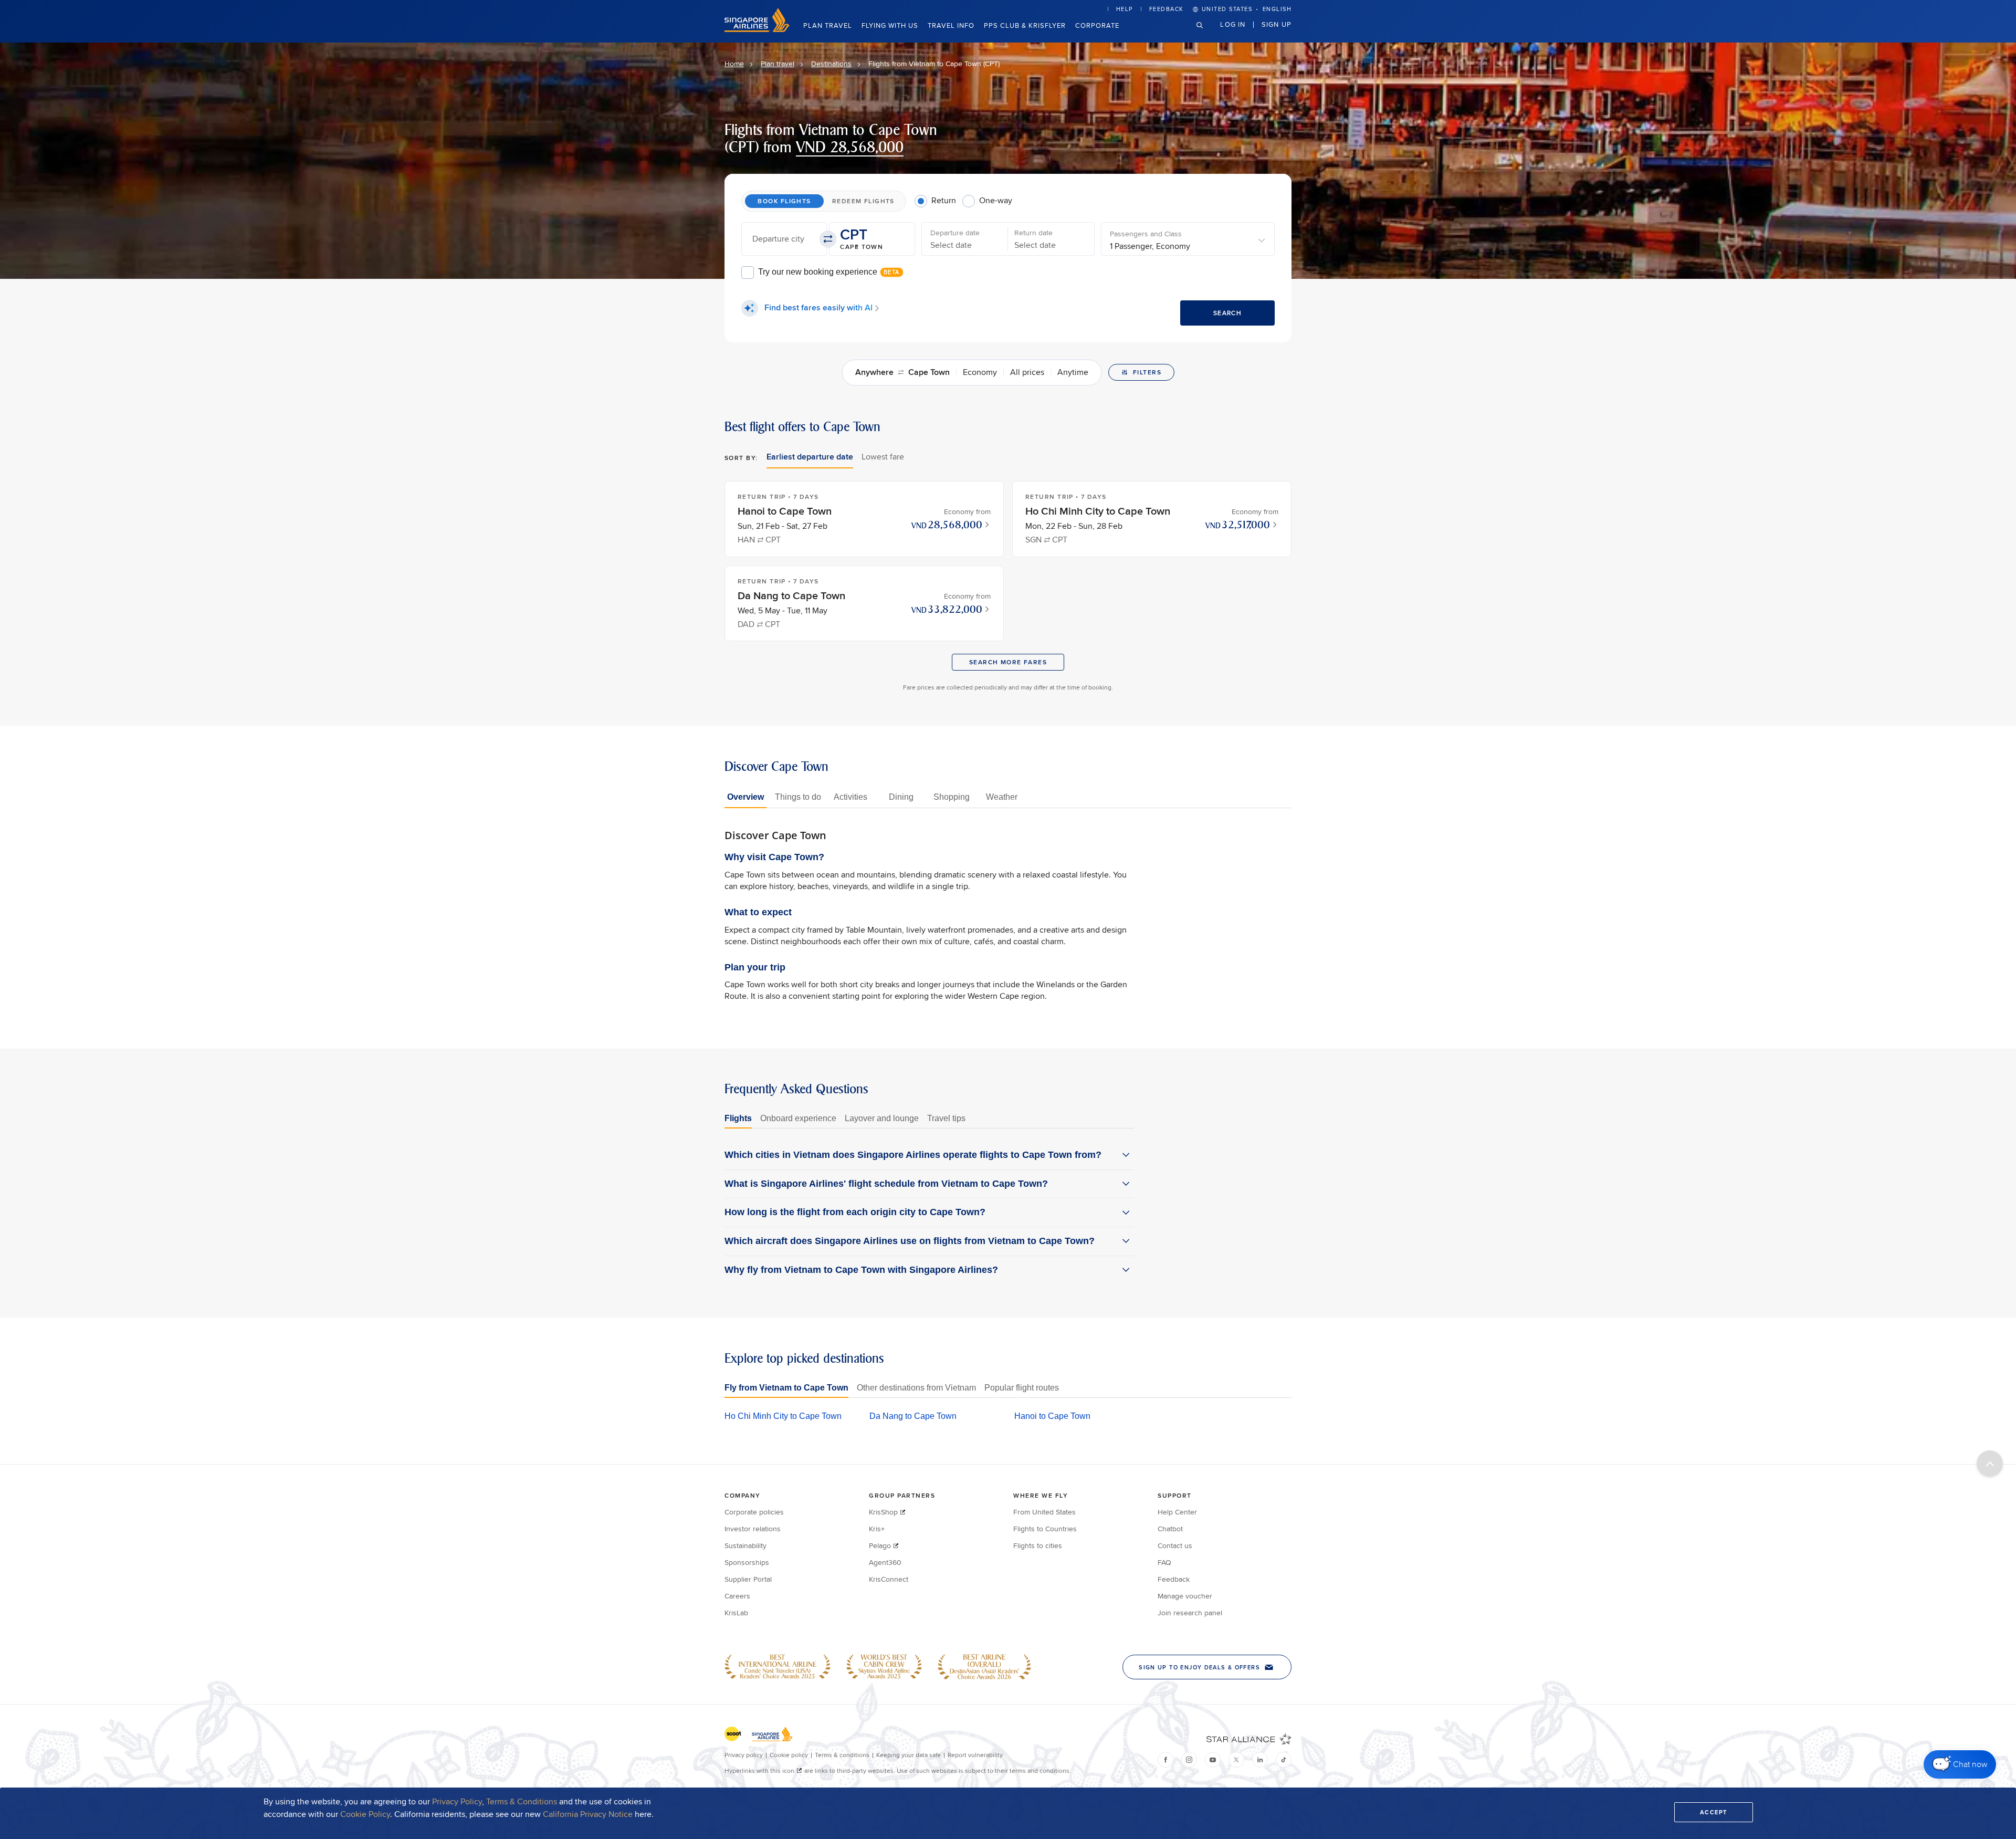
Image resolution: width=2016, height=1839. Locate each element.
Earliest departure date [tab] (810, 457)
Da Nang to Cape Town (913, 1416)
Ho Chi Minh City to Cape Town (783, 1416)
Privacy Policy (457, 1801)
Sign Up (1277, 24)
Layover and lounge (882, 1118)
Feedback (1167, 9)
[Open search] (1206, 33)
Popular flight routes (1022, 1388)
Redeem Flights (863, 201)
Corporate (1097, 25)
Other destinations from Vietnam (916, 1388)
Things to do (798, 797)
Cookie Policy (365, 1814)
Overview (745, 797)
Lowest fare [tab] (883, 457)
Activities (850, 797)
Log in (1233, 24)
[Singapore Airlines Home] (757, 29)
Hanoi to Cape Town (1052, 1416)
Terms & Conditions (522, 1801)
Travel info (951, 25)
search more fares (1008, 662)
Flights (738, 1118)
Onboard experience (798, 1118)
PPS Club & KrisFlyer (1025, 25)
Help (1125, 9)
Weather (1002, 797)
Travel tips (946, 1118)
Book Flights (784, 201)
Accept (1714, 1812)
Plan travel (828, 25)
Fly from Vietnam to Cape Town (786, 1388)
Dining (901, 797)
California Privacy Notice (588, 1814)
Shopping (952, 797)
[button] (784, 239)
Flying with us (890, 25)
